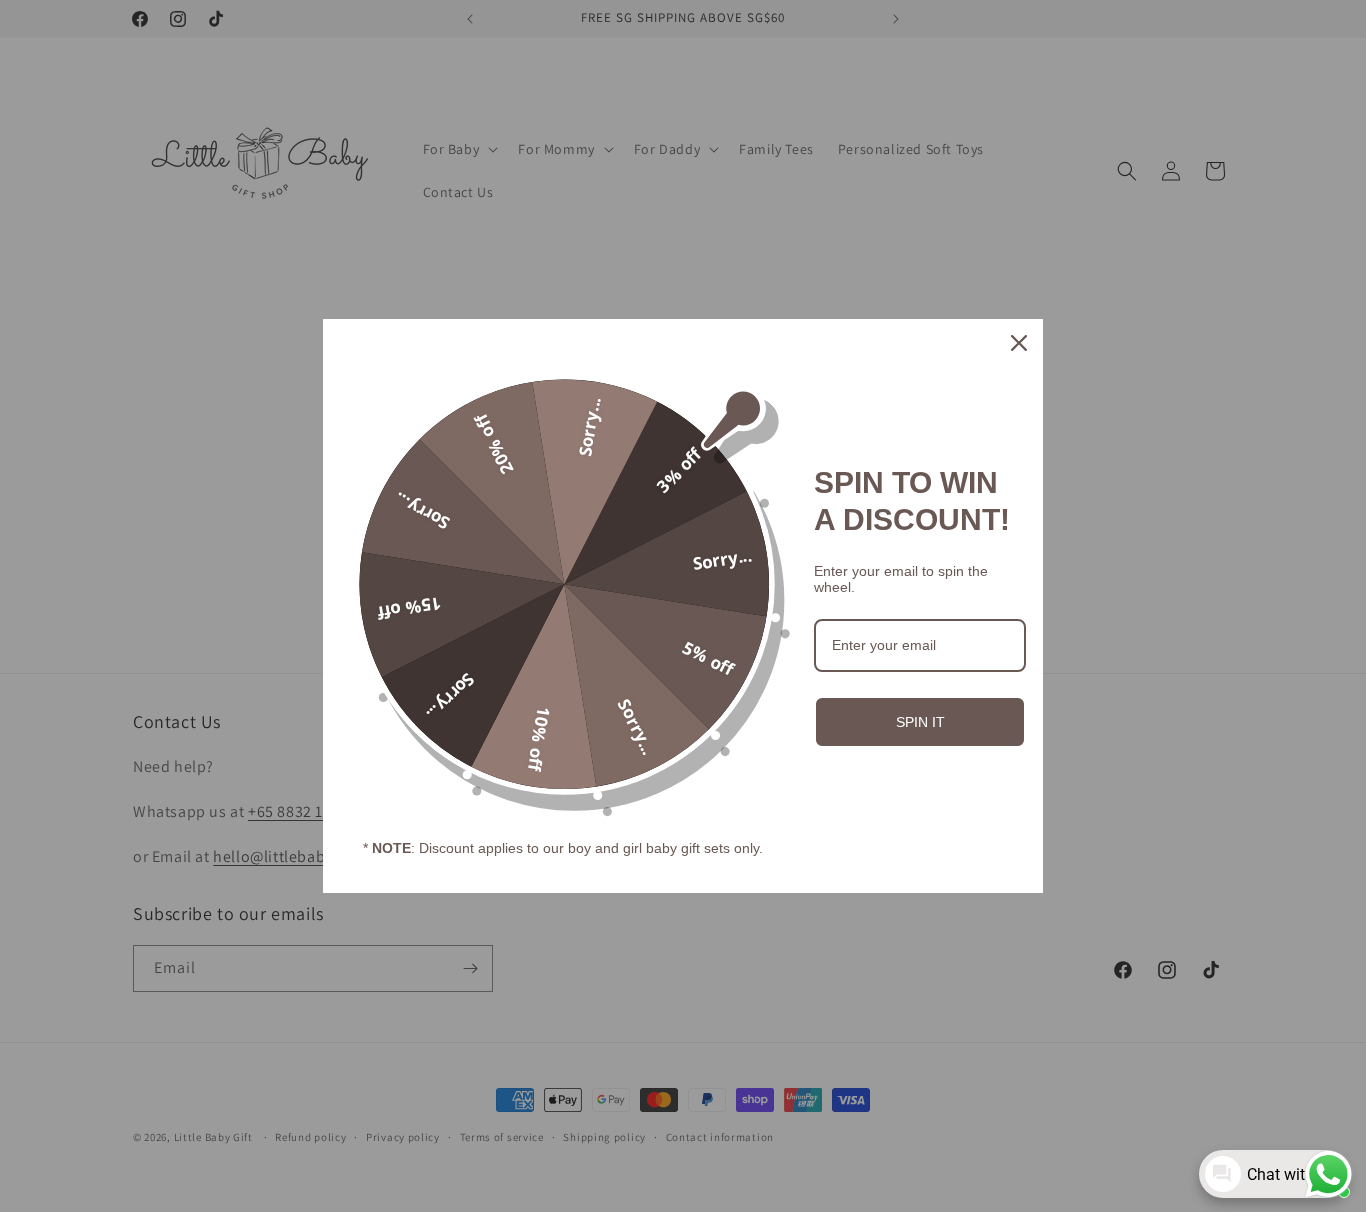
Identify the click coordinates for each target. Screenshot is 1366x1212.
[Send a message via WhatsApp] (1328, 1174)
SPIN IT (920, 722)
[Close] (1019, 343)
